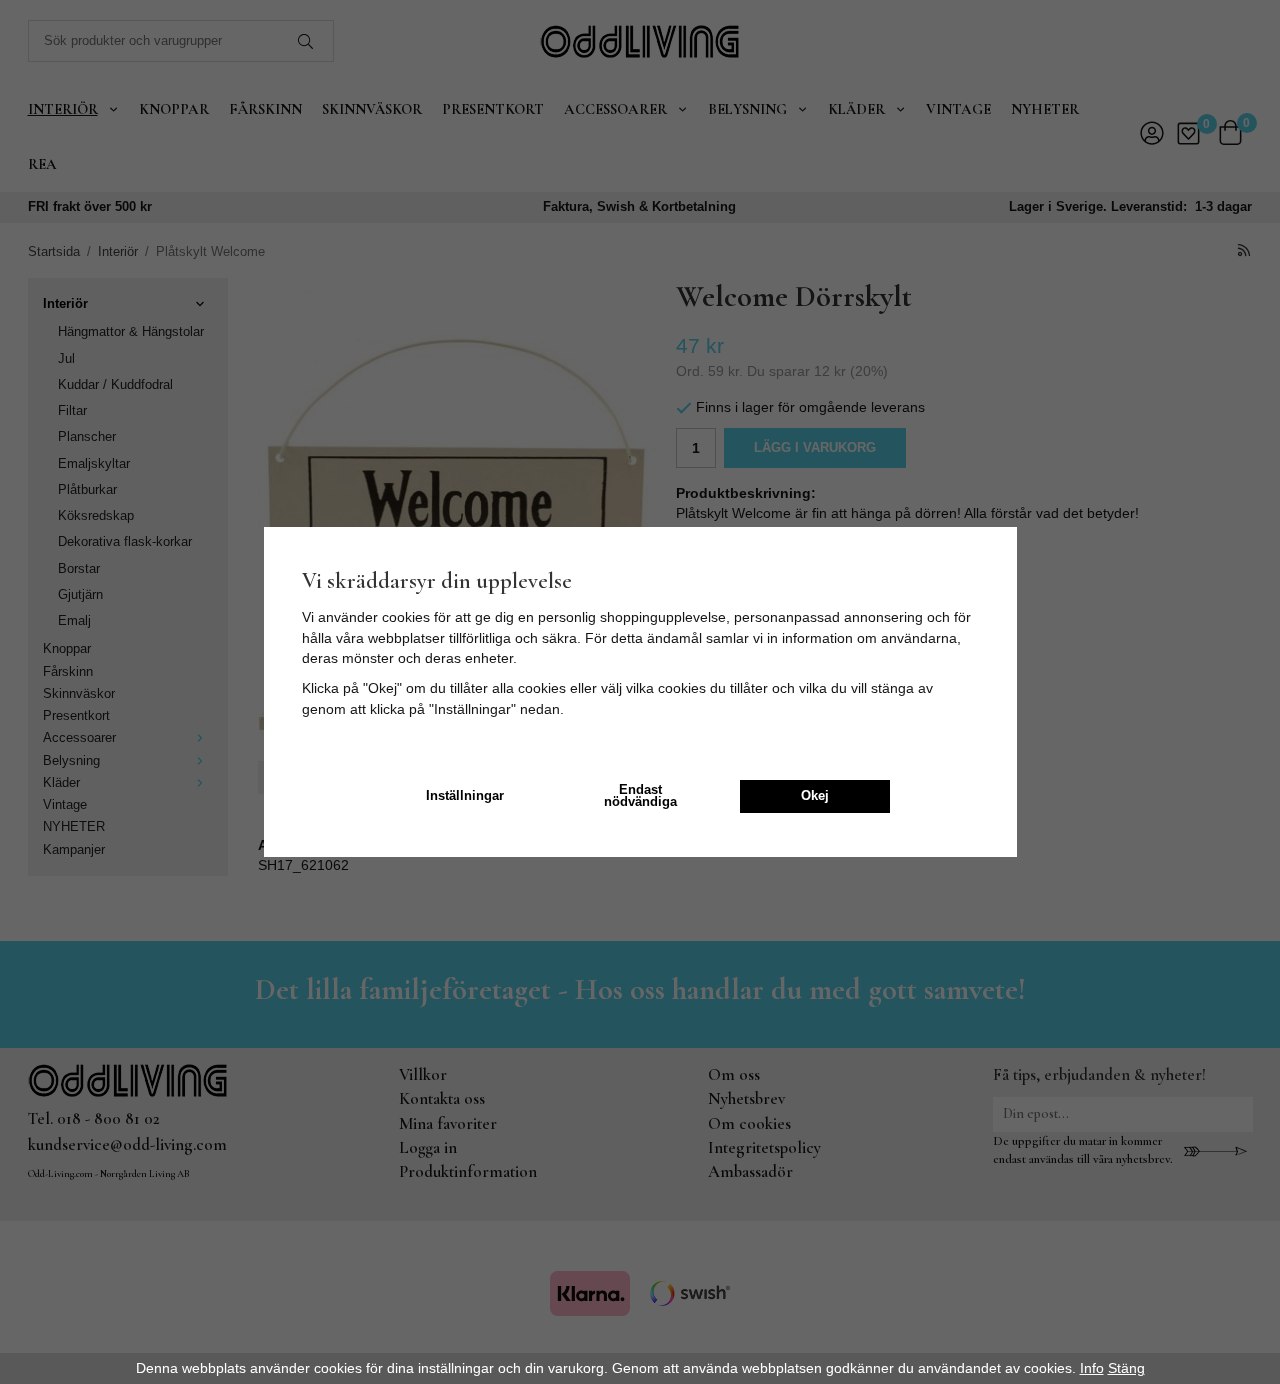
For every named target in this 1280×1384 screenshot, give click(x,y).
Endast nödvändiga (640, 796)
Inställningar (465, 796)
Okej (815, 796)
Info (1092, 1368)
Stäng (1126, 1368)
